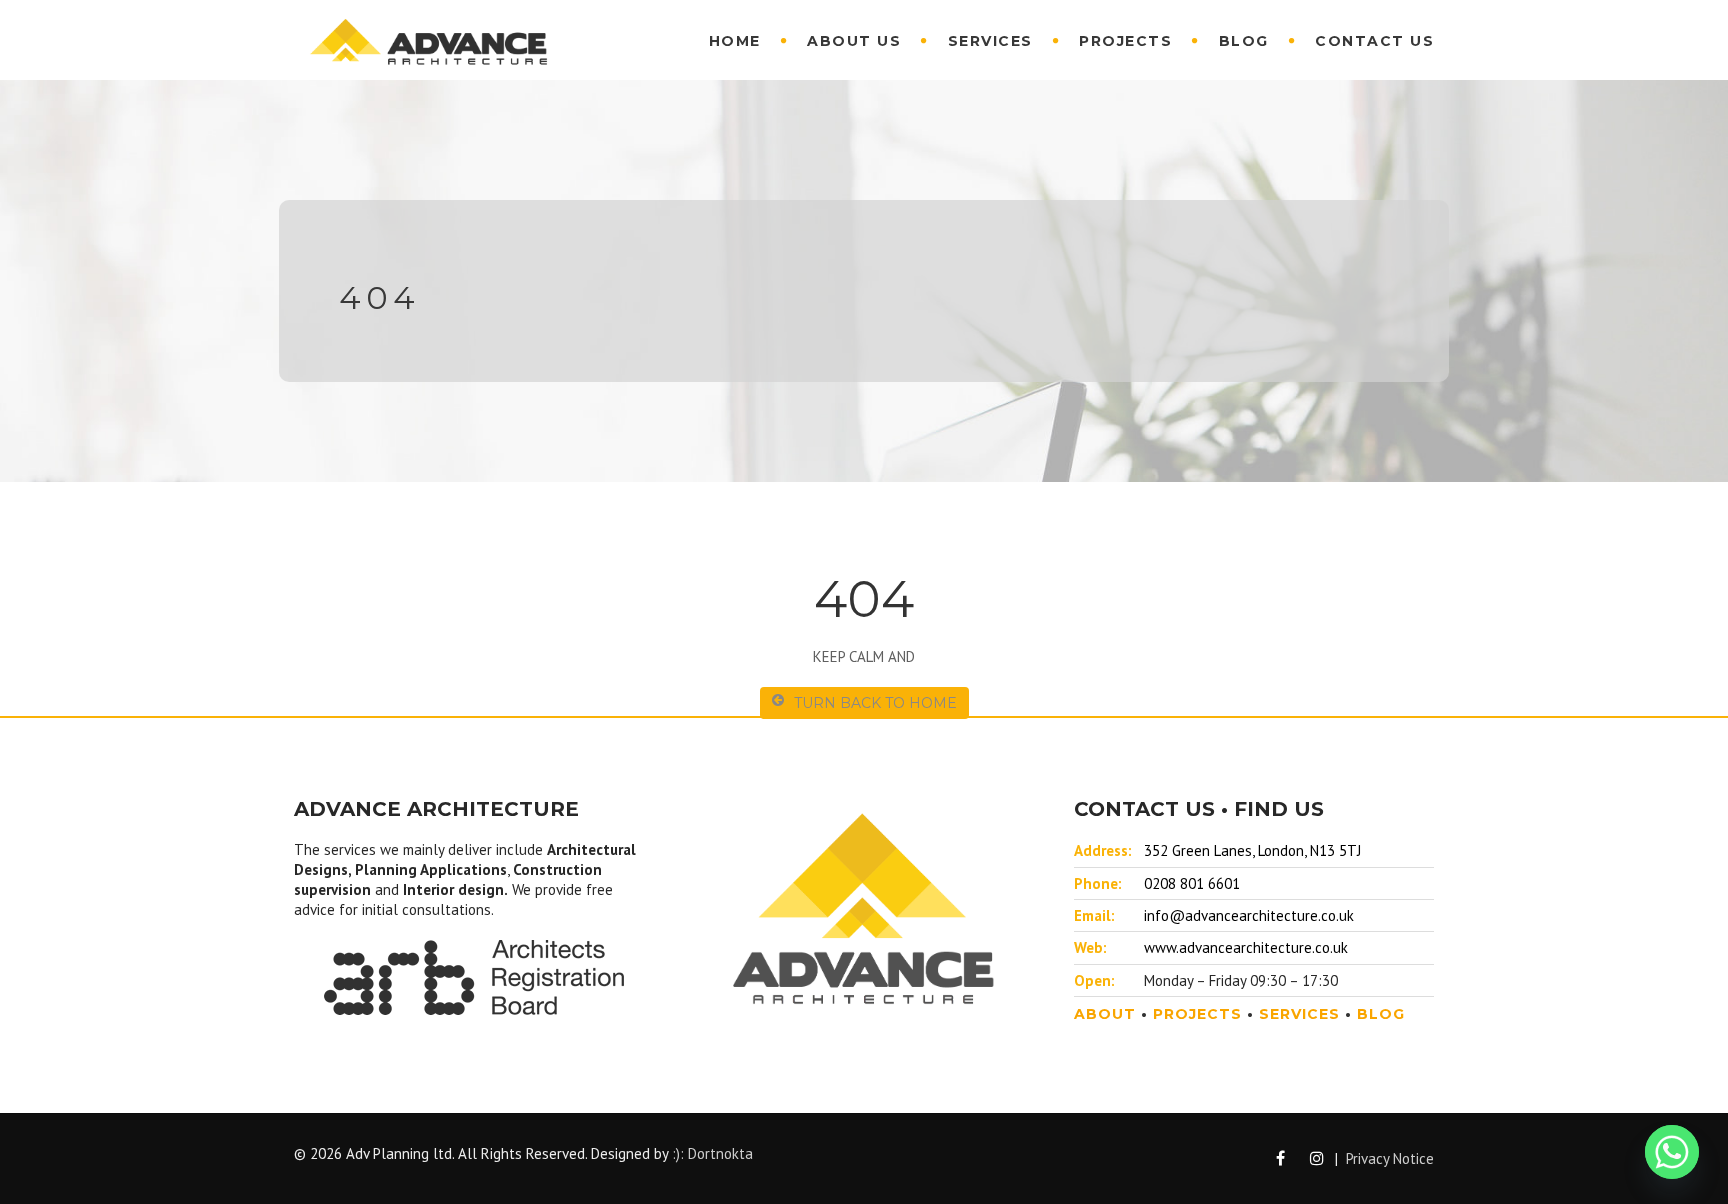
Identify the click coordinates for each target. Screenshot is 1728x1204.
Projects (1125, 41)
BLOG (1381, 1014)
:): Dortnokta (712, 1153)
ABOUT (1105, 1014)
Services (990, 41)
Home (735, 41)
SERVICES (1299, 1014)
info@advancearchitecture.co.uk (1249, 915)
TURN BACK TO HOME (875, 703)
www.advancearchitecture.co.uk (1246, 947)
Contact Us (1374, 41)
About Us (854, 41)
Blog (1244, 41)
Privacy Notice (1390, 1158)
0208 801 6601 (1192, 883)
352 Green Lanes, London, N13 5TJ (1252, 850)
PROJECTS (1197, 1014)
